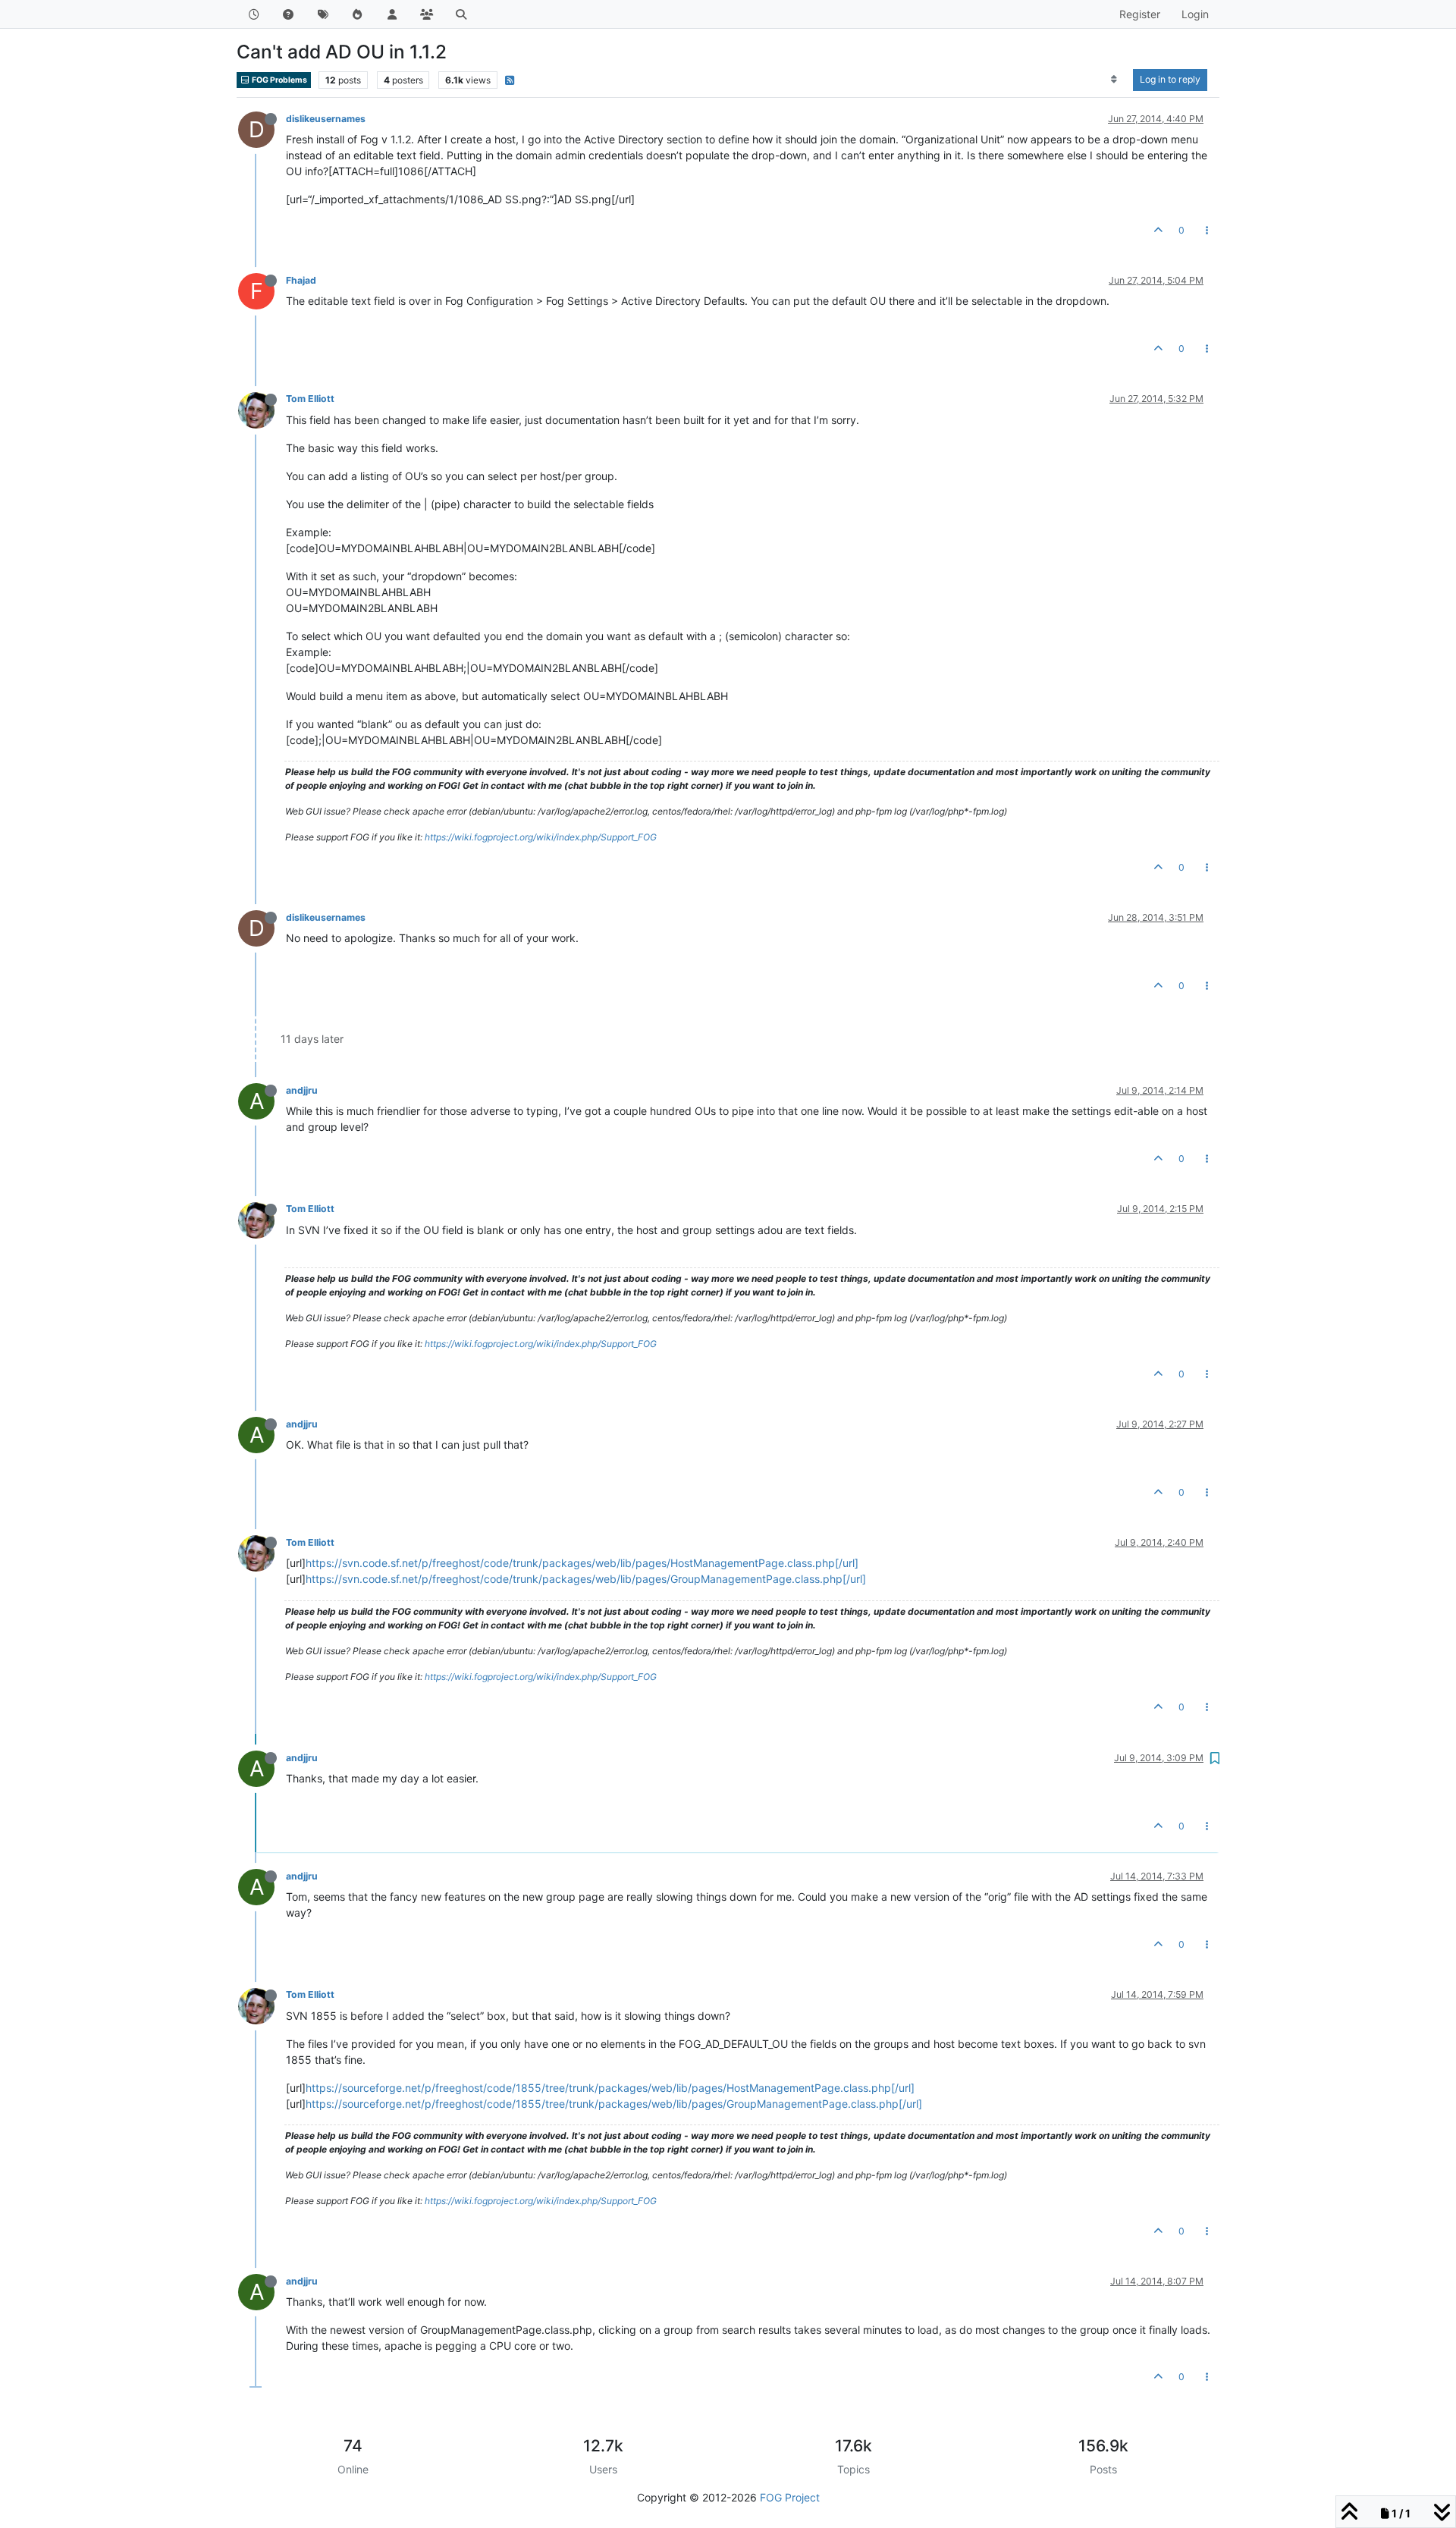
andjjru (302, 1090)
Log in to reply (1170, 79)
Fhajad (301, 280)
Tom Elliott (310, 399)
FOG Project (790, 2497)
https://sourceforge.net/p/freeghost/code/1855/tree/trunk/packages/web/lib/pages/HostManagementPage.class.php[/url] (610, 2088)
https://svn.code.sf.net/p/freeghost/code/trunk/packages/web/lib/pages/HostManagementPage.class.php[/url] (582, 1563)
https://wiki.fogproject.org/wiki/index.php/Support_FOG (541, 837)
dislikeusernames (326, 119)
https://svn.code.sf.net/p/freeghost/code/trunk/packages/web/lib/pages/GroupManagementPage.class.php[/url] (586, 1579)
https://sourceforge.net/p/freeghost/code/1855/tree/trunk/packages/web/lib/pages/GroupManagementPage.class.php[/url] (614, 2104)
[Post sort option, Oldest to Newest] (1114, 80)
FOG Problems (279, 80)
